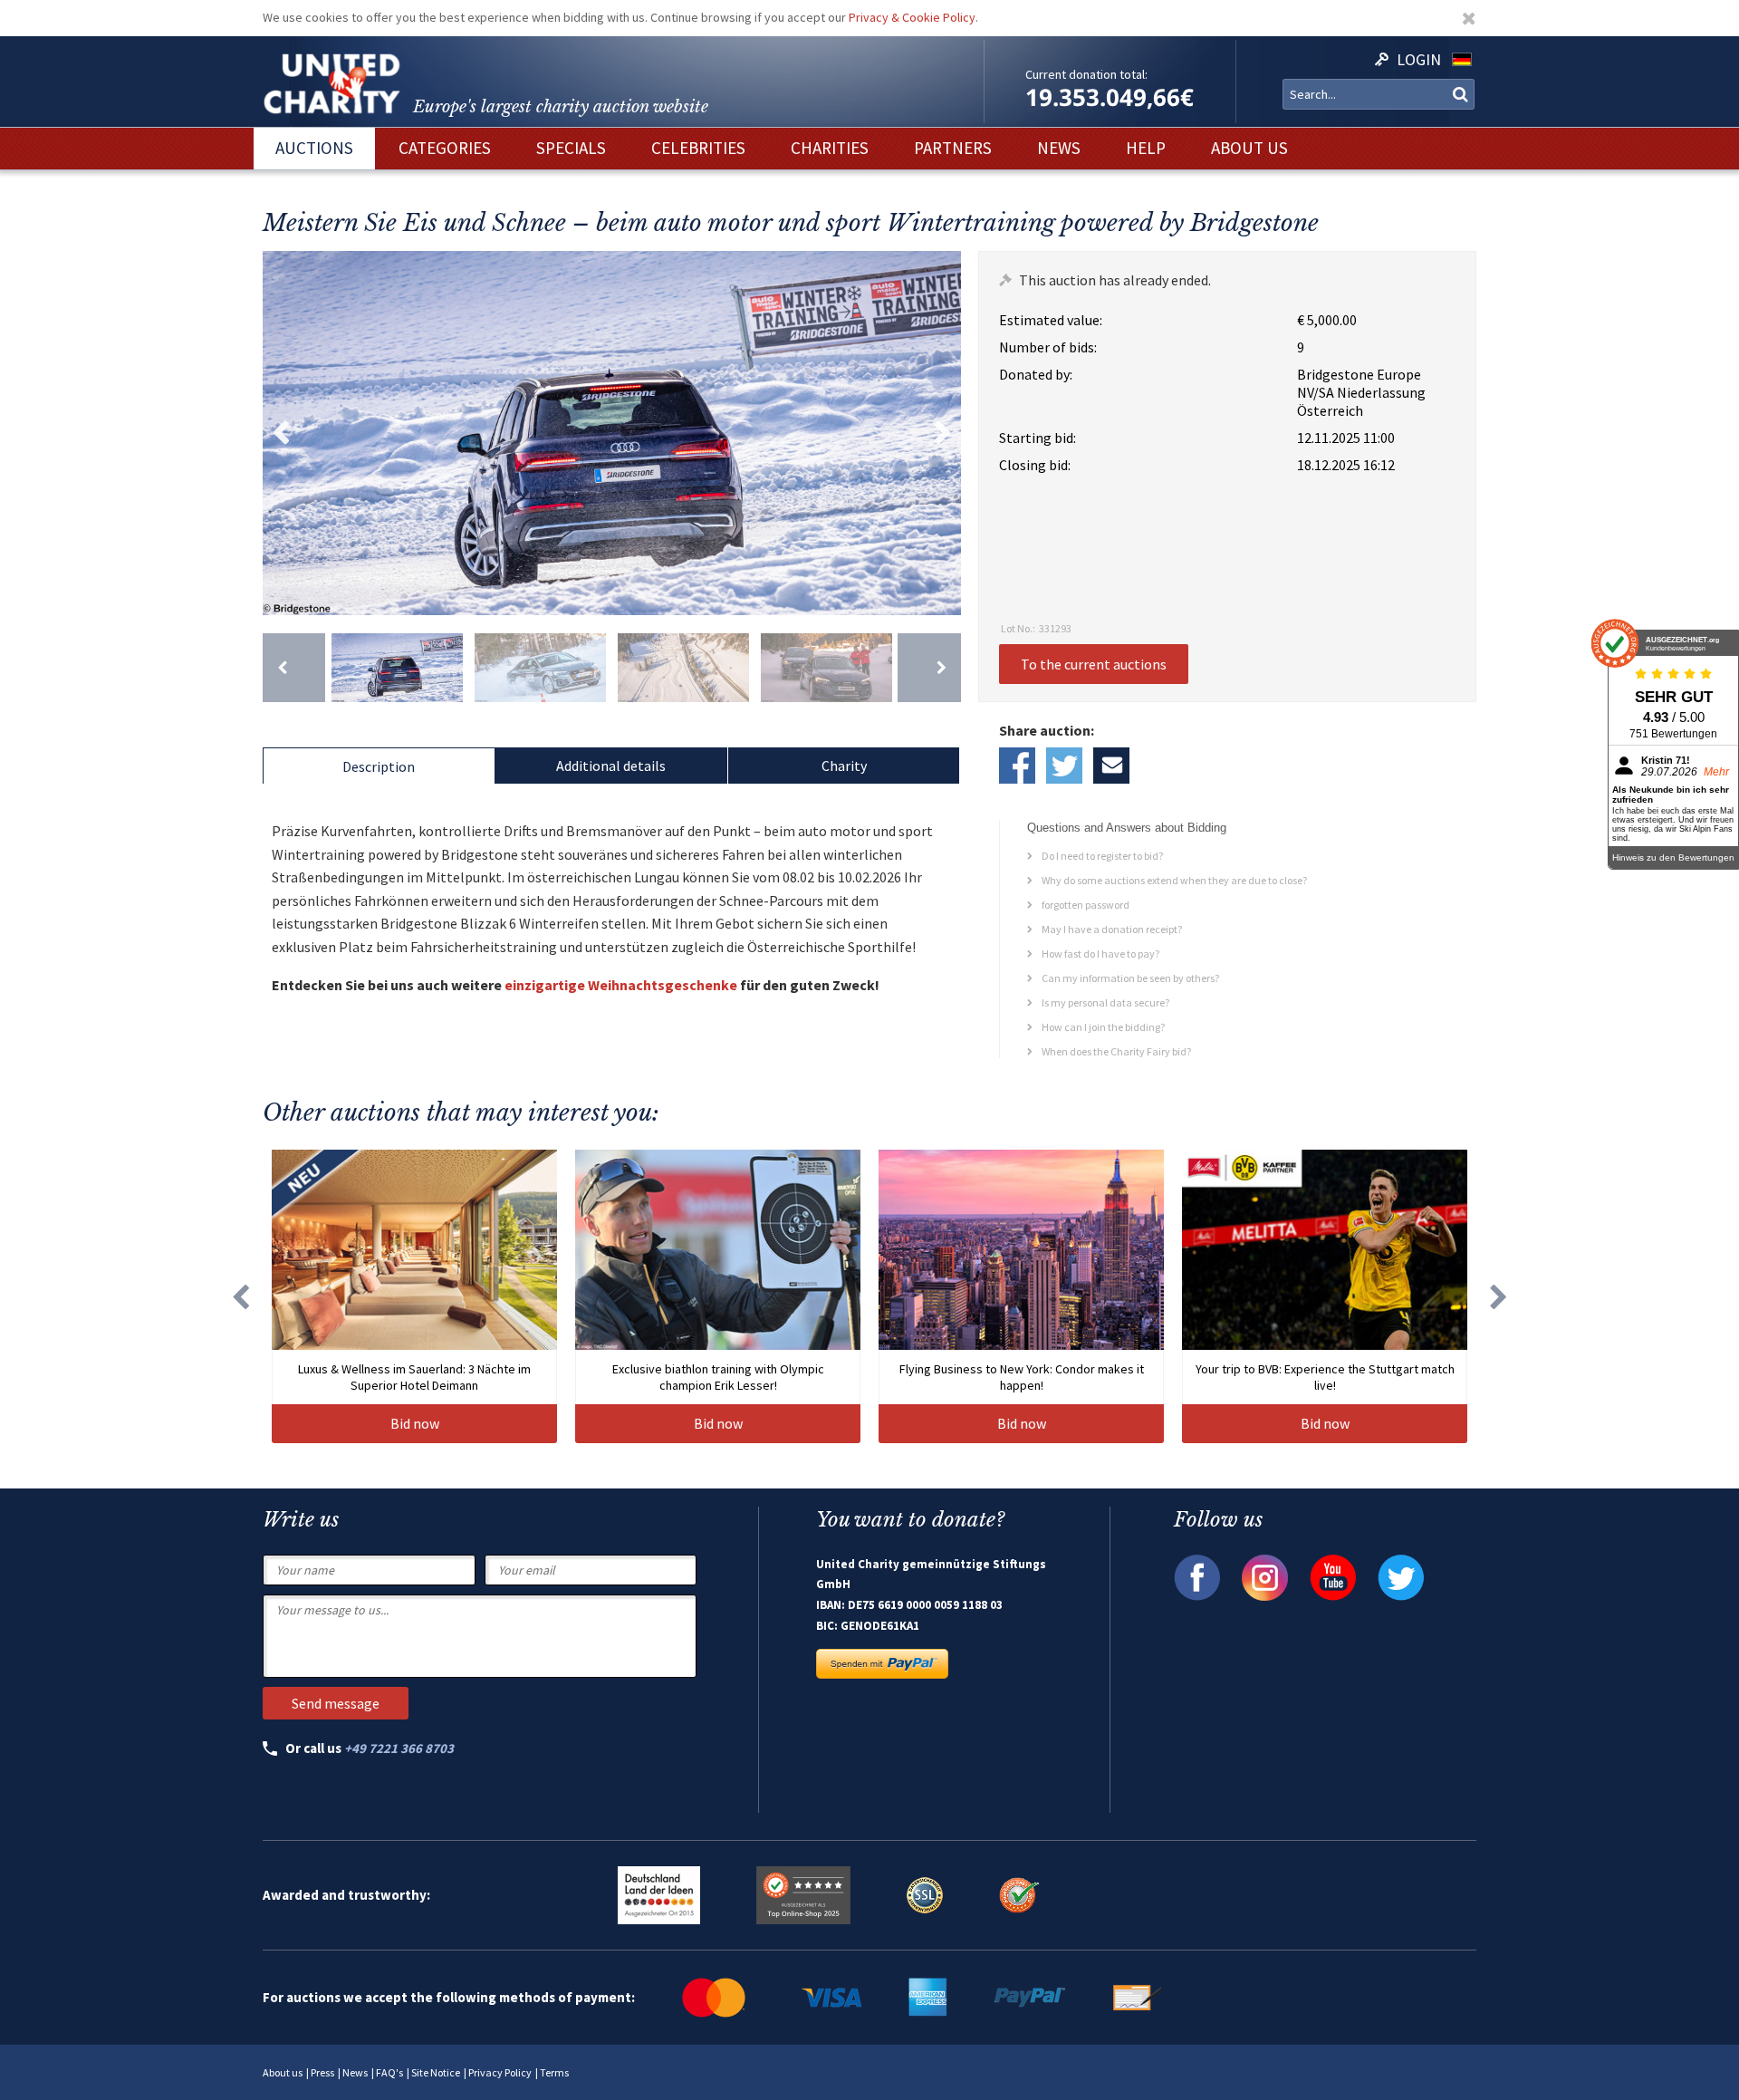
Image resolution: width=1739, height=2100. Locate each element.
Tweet (1064, 766)
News (355, 2072)
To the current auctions (1094, 664)
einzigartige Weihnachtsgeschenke (621, 985)
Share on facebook (1017, 766)
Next (943, 433)
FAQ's (389, 2072)
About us (283, 2072)
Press (322, 2072)
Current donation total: (1086, 74)
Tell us (1111, 766)
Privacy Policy (500, 2072)
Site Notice (436, 2072)
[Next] (929, 668)
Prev (281, 433)
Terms (554, 2072)
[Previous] (294, 668)
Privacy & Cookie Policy (912, 17)
